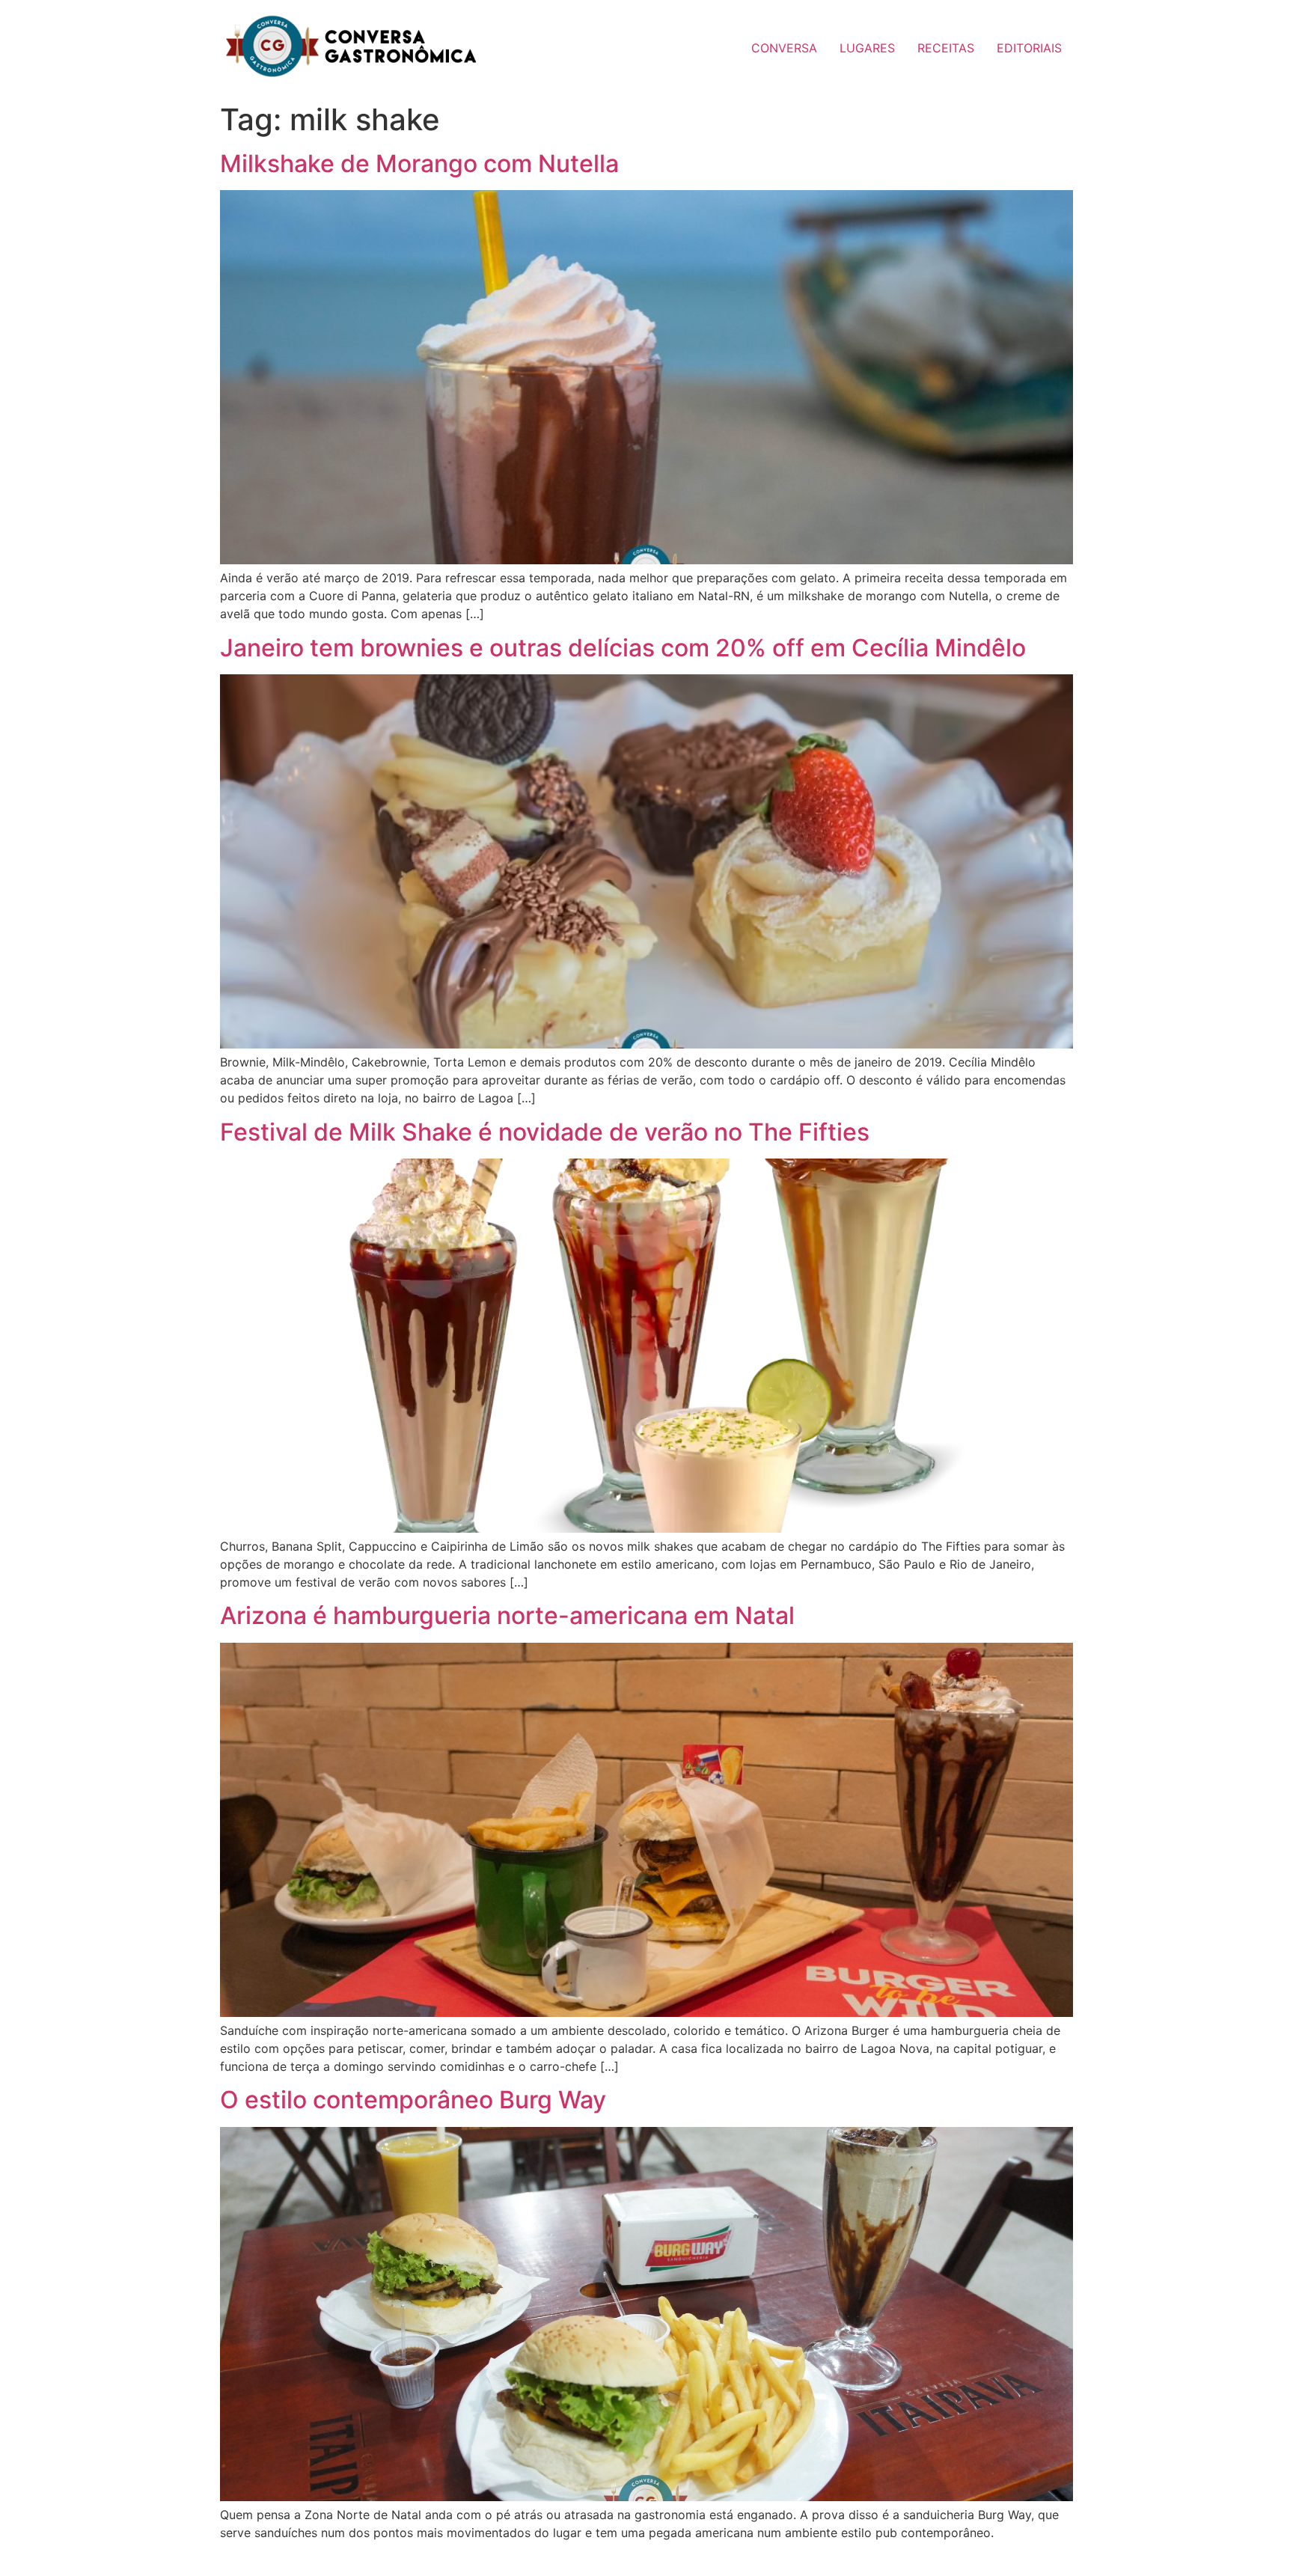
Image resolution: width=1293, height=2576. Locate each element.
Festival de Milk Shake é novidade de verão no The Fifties (545, 1132)
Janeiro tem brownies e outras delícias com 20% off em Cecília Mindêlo (623, 648)
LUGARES (867, 48)
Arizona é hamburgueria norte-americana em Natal (507, 1615)
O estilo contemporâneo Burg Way (413, 2100)
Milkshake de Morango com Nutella (419, 164)
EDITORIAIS (1029, 48)
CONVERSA (784, 48)
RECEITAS (946, 48)
